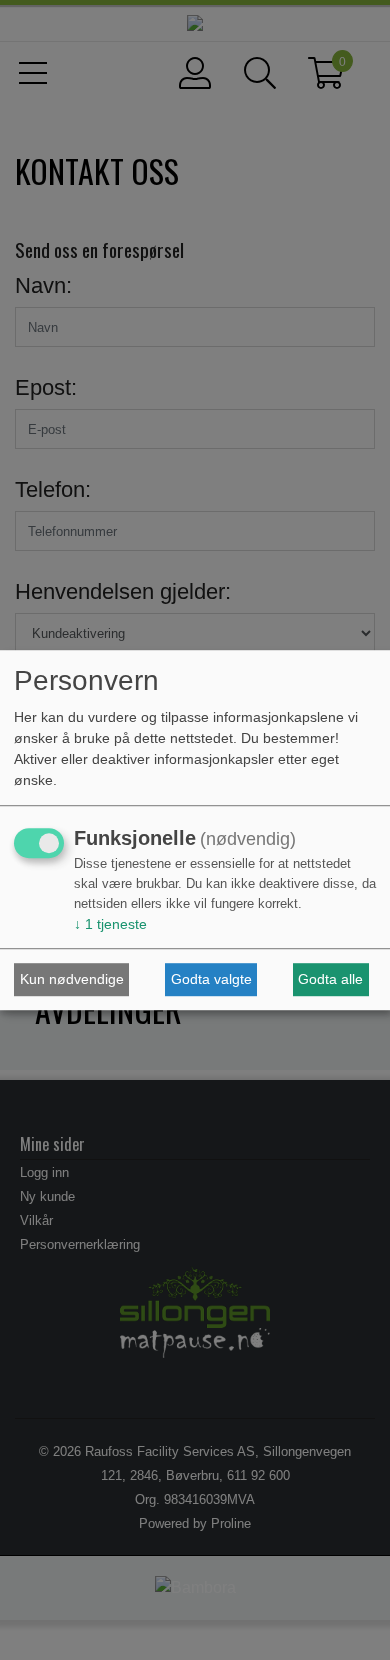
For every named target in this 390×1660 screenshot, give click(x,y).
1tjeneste (110, 925)
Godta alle (330, 979)
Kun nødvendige (72, 979)
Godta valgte (211, 979)
